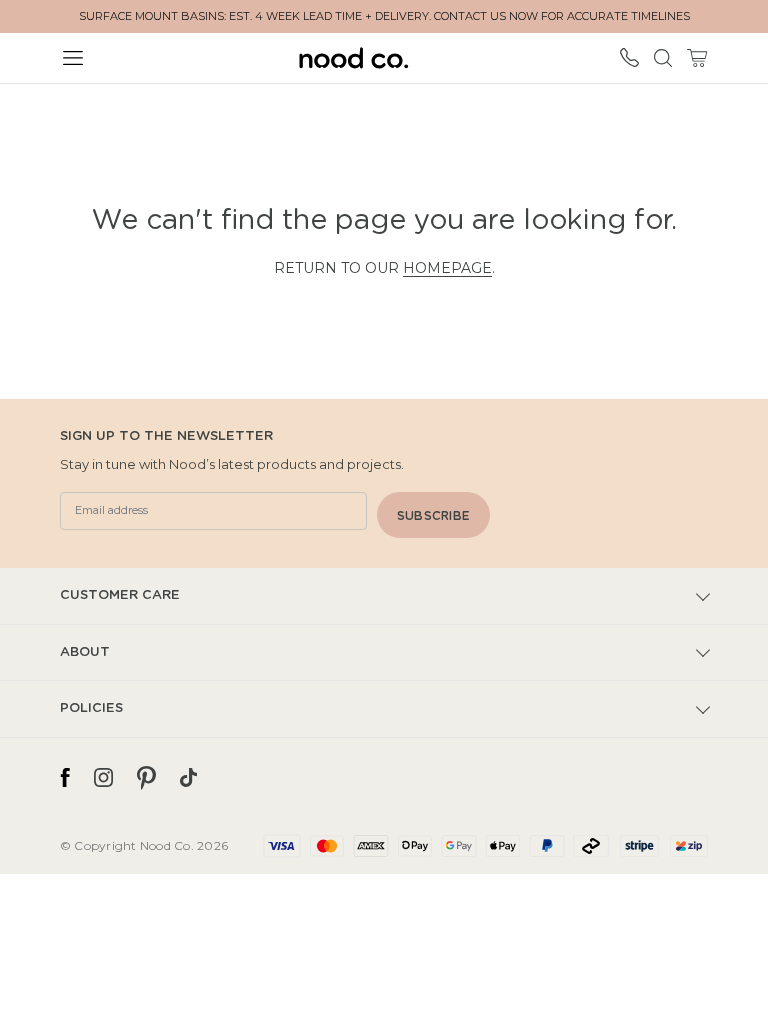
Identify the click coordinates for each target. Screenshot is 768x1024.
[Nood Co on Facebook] (65, 778)
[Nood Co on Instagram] (103, 778)
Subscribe (433, 516)
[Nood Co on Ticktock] (188, 778)
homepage (447, 268)
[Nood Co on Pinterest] (146, 778)
